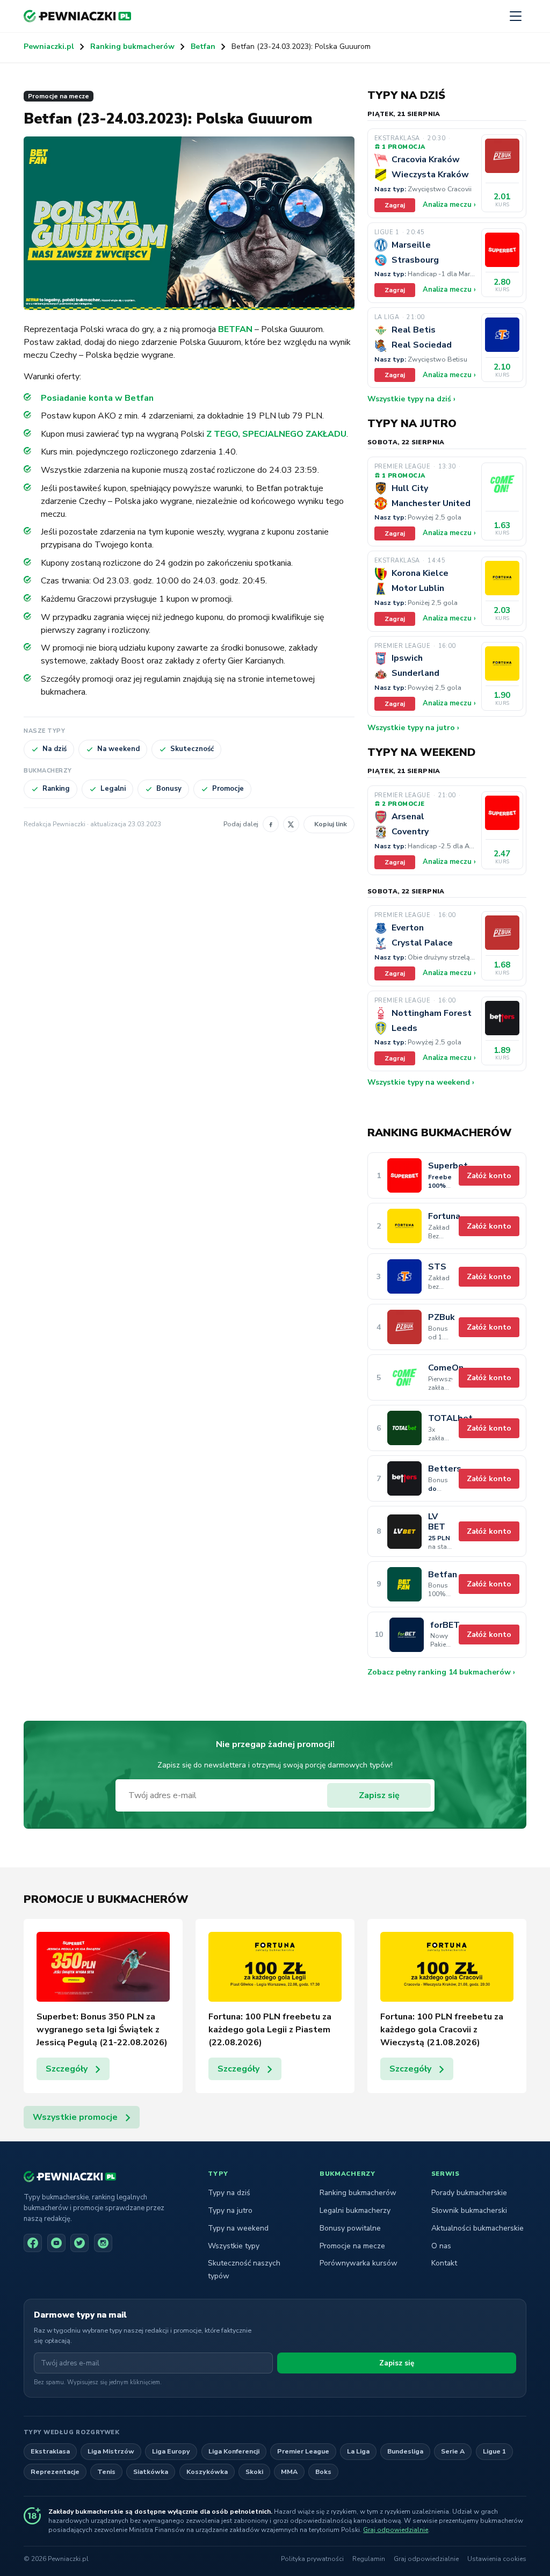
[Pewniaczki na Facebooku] (33, 2243)
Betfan (203, 46)
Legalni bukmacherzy (355, 2210)
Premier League (303, 2451)
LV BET (437, 1522)
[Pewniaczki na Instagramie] (103, 2243)
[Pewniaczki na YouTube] (56, 2243)
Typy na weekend (238, 2228)
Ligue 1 (494, 2451)
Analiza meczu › (449, 205)
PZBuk (440, 1318)
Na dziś (55, 749)
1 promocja (403, 147)
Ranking (56, 789)
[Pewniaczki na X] (79, 2243)
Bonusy (169, 789)
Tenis (106, 2472)
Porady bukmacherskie (469, 2193)
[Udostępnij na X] (291, 824)
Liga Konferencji (234, 2451)
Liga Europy (171, 2451)
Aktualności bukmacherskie (477, 2228)
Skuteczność (192, 749)
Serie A (453, 2451)
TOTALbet (440, 1419)
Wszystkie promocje (75, 2117)
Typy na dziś (229, 2193)
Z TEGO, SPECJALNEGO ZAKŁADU (276, 434)
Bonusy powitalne (350, 2228)
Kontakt (444, 2263)
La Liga (358, 2451)
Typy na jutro (230, 2210)
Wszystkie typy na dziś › (411, 399)
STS (437, 1267)
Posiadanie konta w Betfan (97, 398)
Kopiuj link (331, 824)
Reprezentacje (55, 2472)
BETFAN (235, 329)
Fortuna (440, 1217)
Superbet (440, 1166)
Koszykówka (207, 2472)
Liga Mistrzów (111, 2451)
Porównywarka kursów (359, 2263)
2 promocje (403, 804)
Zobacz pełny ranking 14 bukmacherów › (441, 1672)
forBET (441, 1625)
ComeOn (440, 1368)
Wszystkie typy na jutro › (413, 728)
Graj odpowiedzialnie (396, 2530)
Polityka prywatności (312, 2559)
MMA (289, 2472)
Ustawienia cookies (497, 2559)
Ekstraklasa (50, 2451)
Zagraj (395, 205)
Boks (323, 2472)
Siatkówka (151, 2472)
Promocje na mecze (59, 96)
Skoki (254, 2472)
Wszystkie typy (234, 2246)
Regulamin (369, 2559)
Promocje (228, 789)
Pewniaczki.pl (49, 46)
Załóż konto (489, 1176)
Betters (440, 1469)
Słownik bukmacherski (469, 2210)
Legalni (113, 789)
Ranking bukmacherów (132, 46)
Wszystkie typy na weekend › (421, 1082)
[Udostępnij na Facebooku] (271, 824)
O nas (441, 2246)
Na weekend (118, 749)
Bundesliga (405, 2451)
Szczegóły (67, 2069)
